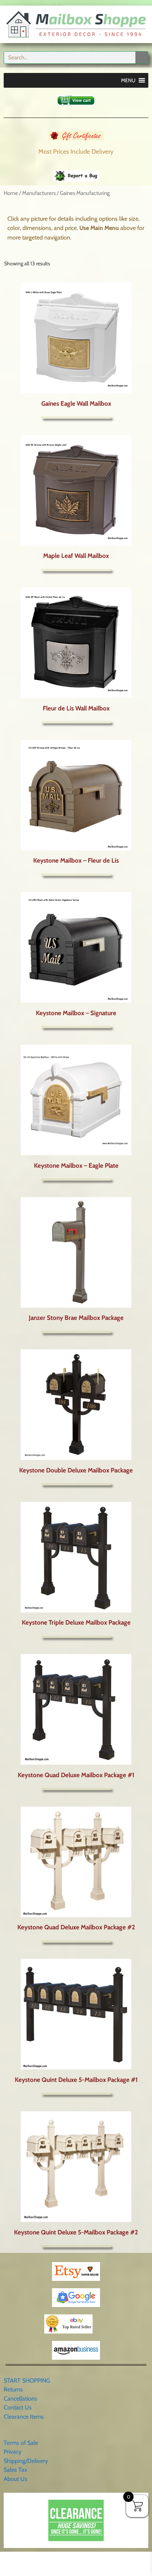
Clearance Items (24, 2417)
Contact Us (18, 2407)
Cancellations (20, 2399)
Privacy (13, 2452)
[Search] (142, 57)
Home (11, 193)
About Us (15, 2479)
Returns (13, 2389)
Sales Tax (15, 2470)
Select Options (76, 1332)
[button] (128, 80)
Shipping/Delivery (26, 2461)
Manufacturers (39, 193)
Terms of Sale (21, 2443)
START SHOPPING (27, 2381)
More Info (76, 417)
